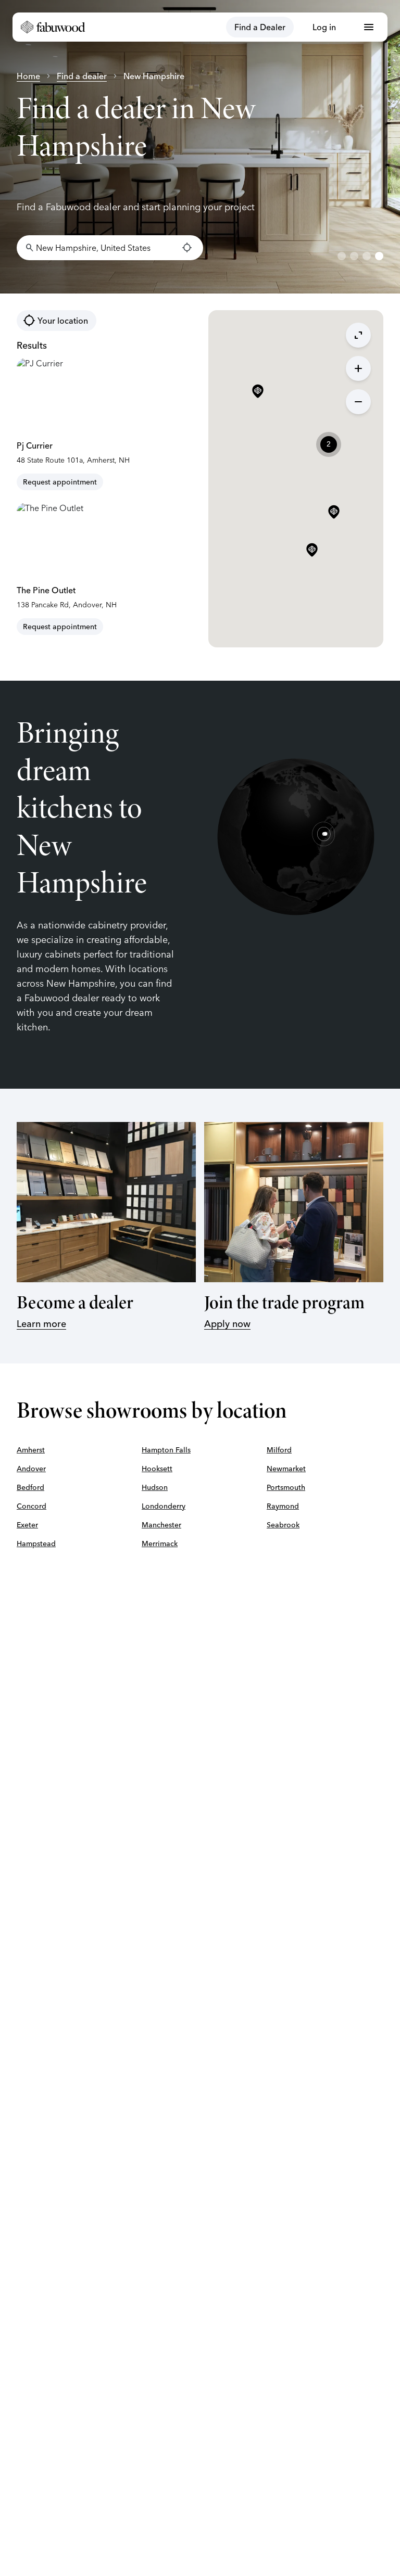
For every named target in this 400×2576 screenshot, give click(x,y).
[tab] (342, 256)
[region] (200, 147)
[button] (312, 551)
